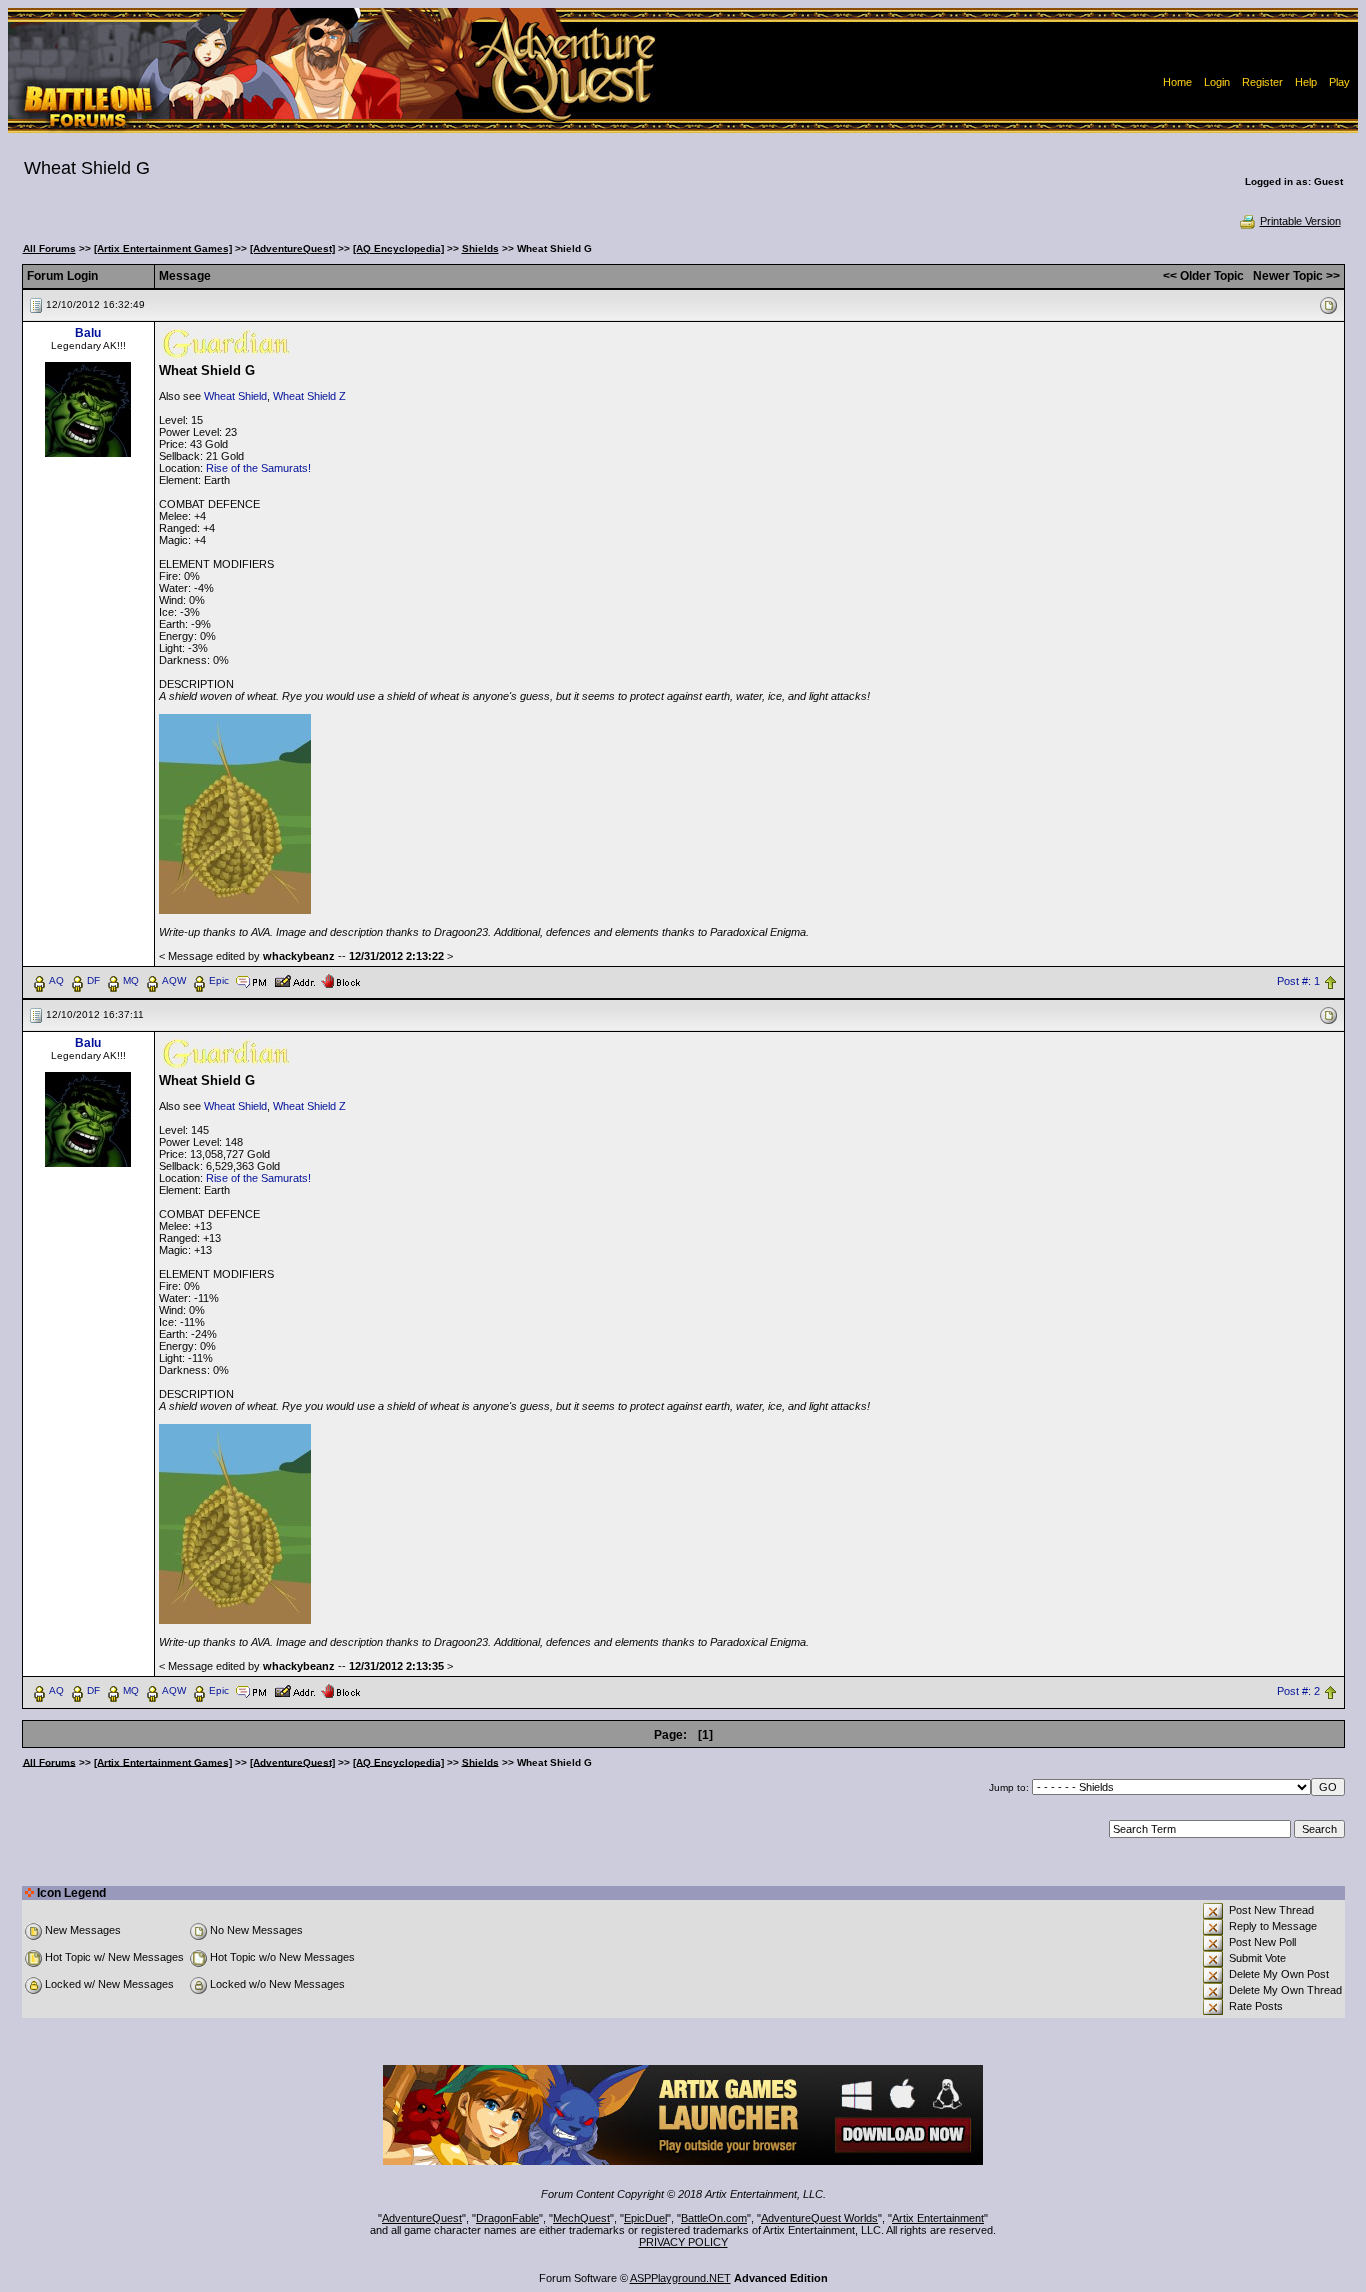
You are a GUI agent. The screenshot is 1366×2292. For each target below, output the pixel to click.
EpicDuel (645, 2218)
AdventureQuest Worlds (819, 2218)
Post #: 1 (1298, 981)
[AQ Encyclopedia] (398, 248)
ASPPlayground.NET (680, 2278)
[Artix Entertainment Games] (163, 248)
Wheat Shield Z (309, 396)
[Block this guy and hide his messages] (340, 980)
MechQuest (581, 2218)
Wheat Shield (235, 396)
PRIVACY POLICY (683, 2242)
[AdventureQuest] (292, 248)
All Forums (49, 248)
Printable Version (1300, 221)
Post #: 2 (1298, 1691)
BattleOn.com (714, 2218)
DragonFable (507, 2218)
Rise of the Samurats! (258, 468)
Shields (480, 248)
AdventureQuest (422, 2218)
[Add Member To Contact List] (294, 980)
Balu (88, 333)
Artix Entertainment (938, 2218)
